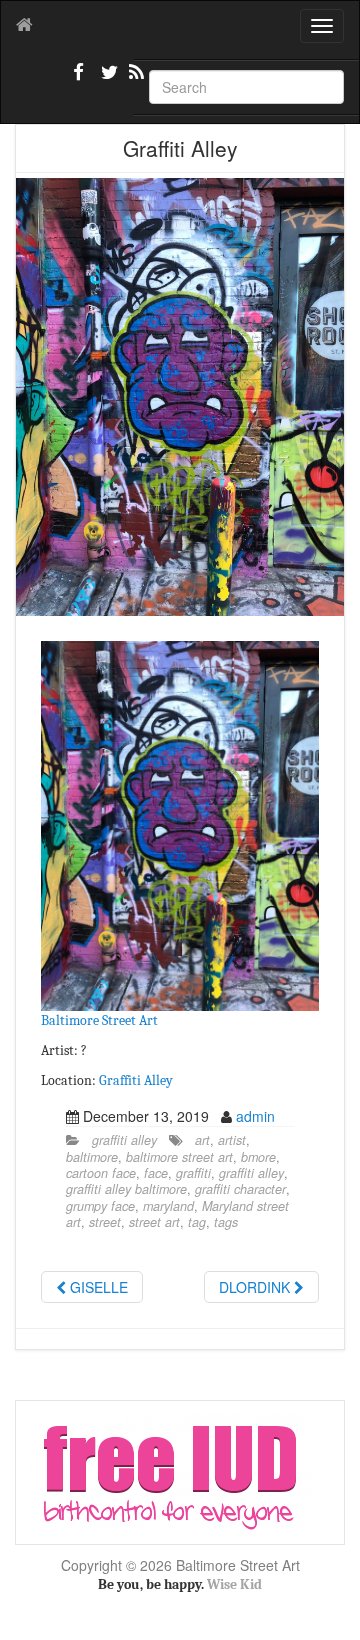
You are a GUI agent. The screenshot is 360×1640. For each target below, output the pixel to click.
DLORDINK (256, 1287)
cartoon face (101, 1173)
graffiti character (240, 1189)
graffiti (193, 1173)
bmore (258, 1157)
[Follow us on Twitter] (107, 80)
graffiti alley (124, 1140)
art (202, 1140)
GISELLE (97, 1287)
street (105, 1222)
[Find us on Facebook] (79, 80)
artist (232, 1140)
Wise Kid (234, 1584)
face (156, 1173)
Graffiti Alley (136, 1080)
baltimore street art (179, 1157)
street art (154, 1222)
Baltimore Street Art (99, 1020)
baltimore (92, 1157)
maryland (168, 1206)
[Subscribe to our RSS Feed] (135, 80)
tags (226, 1222)
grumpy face (100, 1206)
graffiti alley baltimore (126, 1189)
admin (255, 1116)
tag (197, 1222)
